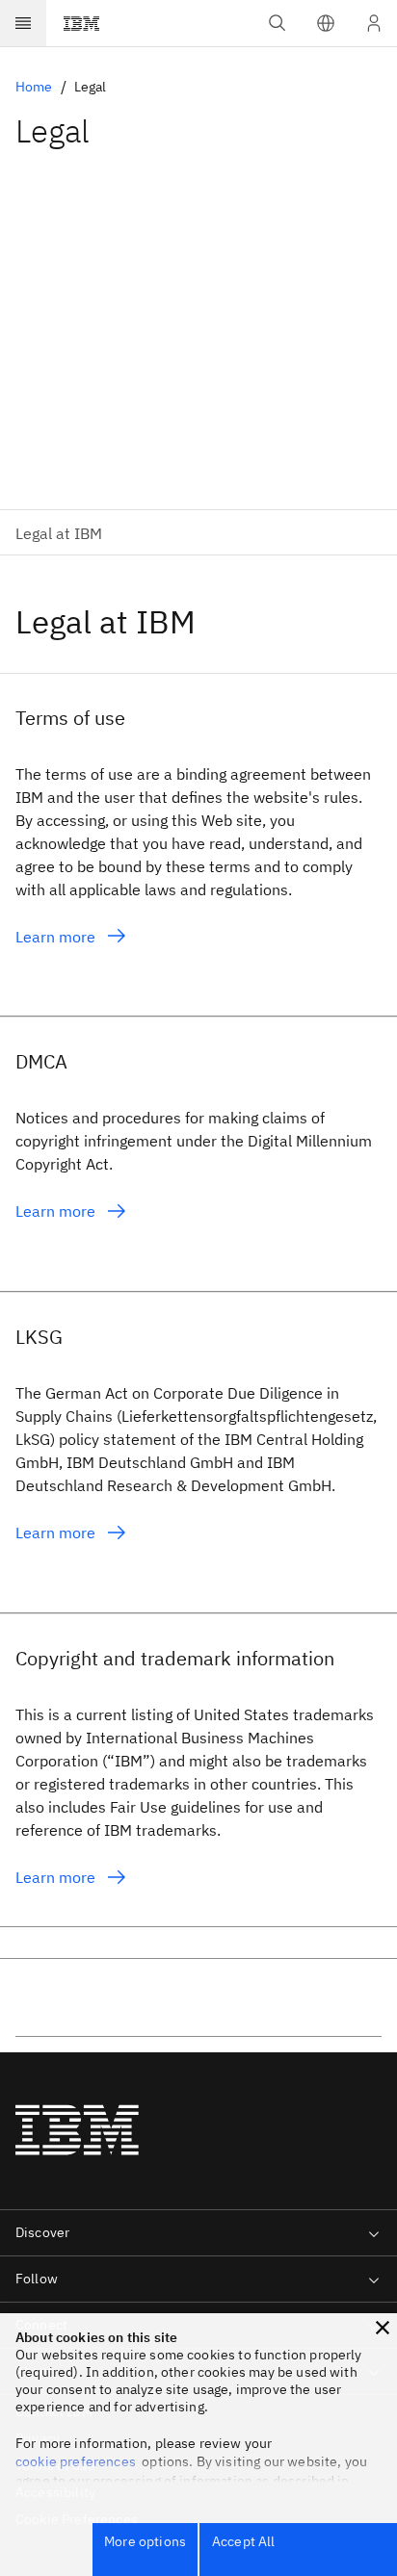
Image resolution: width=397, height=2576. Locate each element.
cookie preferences (76, 2461)
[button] (326, 23)
